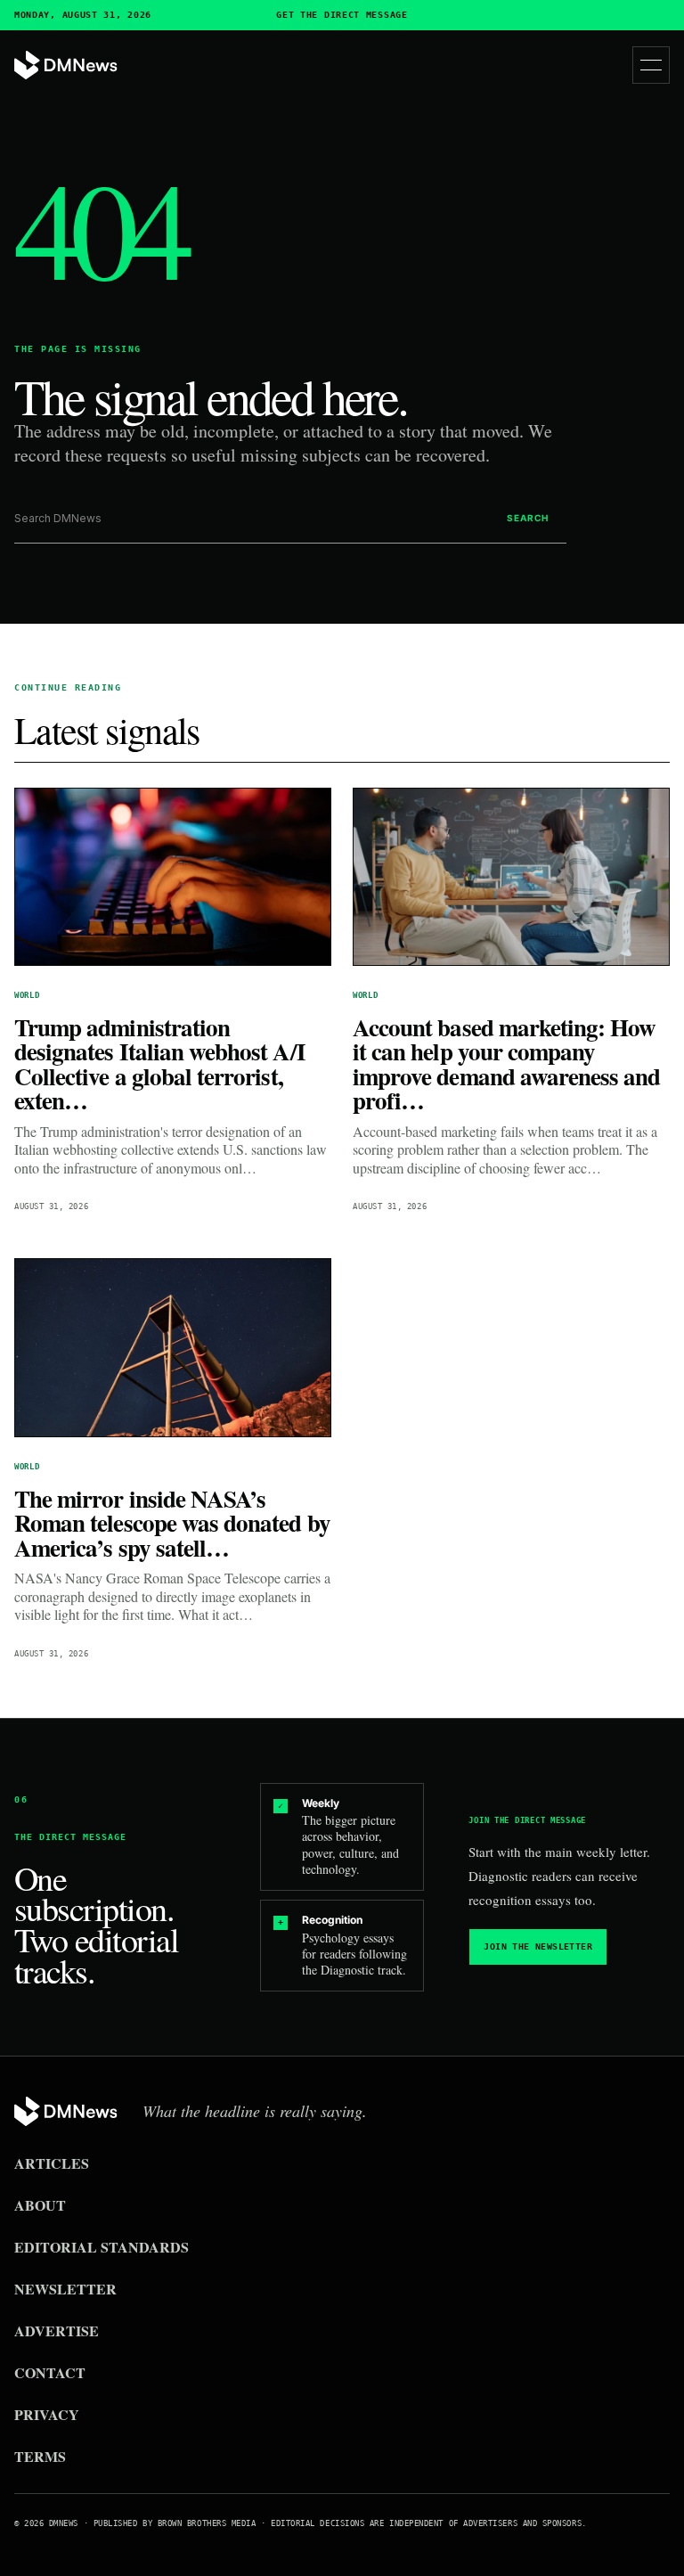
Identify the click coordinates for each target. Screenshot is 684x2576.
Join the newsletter (538, 1946)
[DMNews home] (66, 65)
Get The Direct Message (342, 15)
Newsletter (65, 2289)
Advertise (57, 2331)
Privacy (47, 2414)
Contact (50, 2372)
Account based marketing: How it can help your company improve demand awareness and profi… (507, 1064)
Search (528, 518)
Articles (52, 2163)
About (40, 2205)
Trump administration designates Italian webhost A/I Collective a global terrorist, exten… (160, 1064)
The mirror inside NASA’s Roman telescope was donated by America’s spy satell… (172, 1523)
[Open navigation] (651, 65)
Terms (40, 2456)
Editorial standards (102, 2247)
